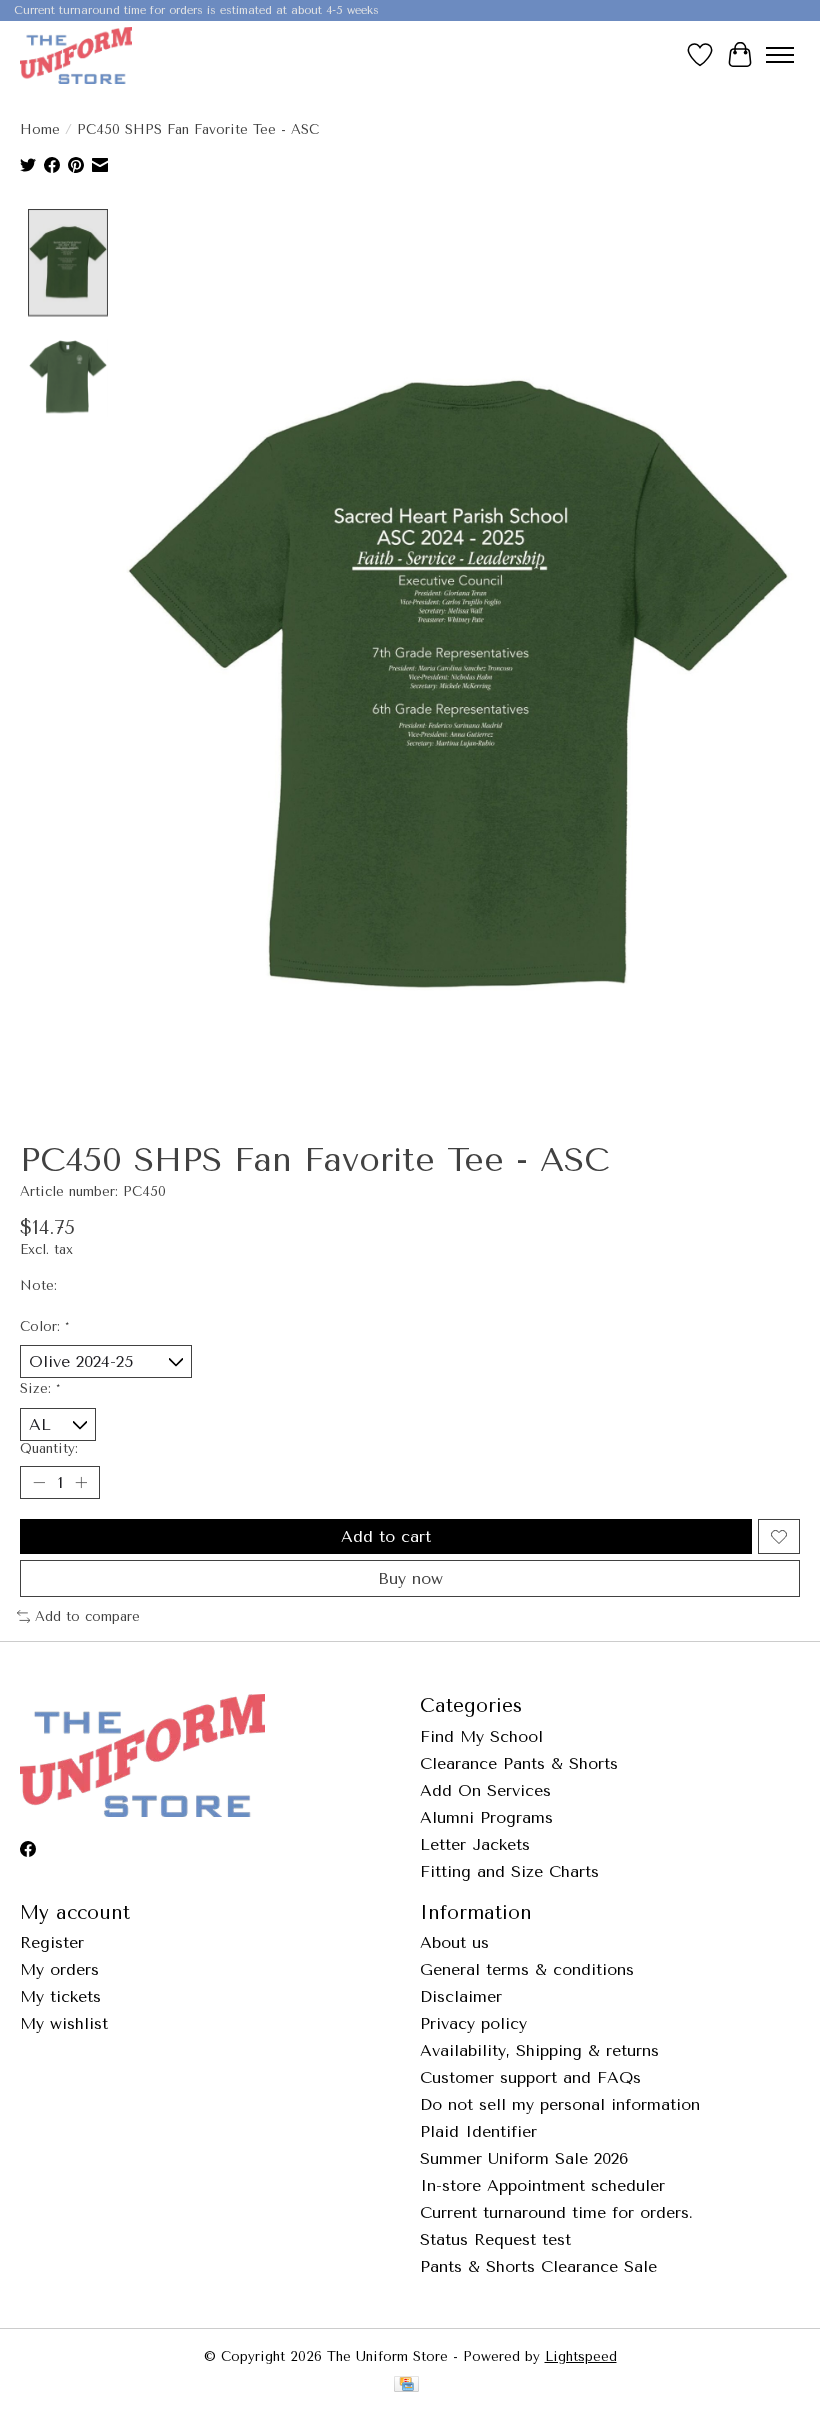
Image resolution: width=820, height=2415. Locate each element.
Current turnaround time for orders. (556, 2212)
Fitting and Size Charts (509, 1871)
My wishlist (64, 2023)
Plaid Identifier (478, 2131)
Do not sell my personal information (560, 2104)
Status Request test (495, 2239)
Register (52, 1942)
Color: (44, 1326)
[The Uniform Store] (76, 55)
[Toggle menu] (780, 55)
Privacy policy (473, 2023)
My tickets (60, 1996)
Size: (40, 1388)
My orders (59, 1969)
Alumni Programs (486, 1817)
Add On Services (485, 1790)
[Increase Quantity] (81, 1483)
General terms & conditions (527, 1969)
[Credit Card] (406, 2385)
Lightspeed (581, 2356)
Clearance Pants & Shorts (519, 1763)
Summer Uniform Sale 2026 (524, 2158)
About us (454, 1942)
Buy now (410, 1578)
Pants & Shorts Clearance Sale (538, 2266)
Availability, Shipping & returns (539, 2050)
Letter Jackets (475, 1844)
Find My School (481, 1736)
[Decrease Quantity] (39, 1483)
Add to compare (87, 1616)
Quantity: (49, 1448)
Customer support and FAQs (530, 2077)
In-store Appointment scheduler (542, 2185)
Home (40, 129)
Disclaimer (461, 1996)
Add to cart (386, 1536)
